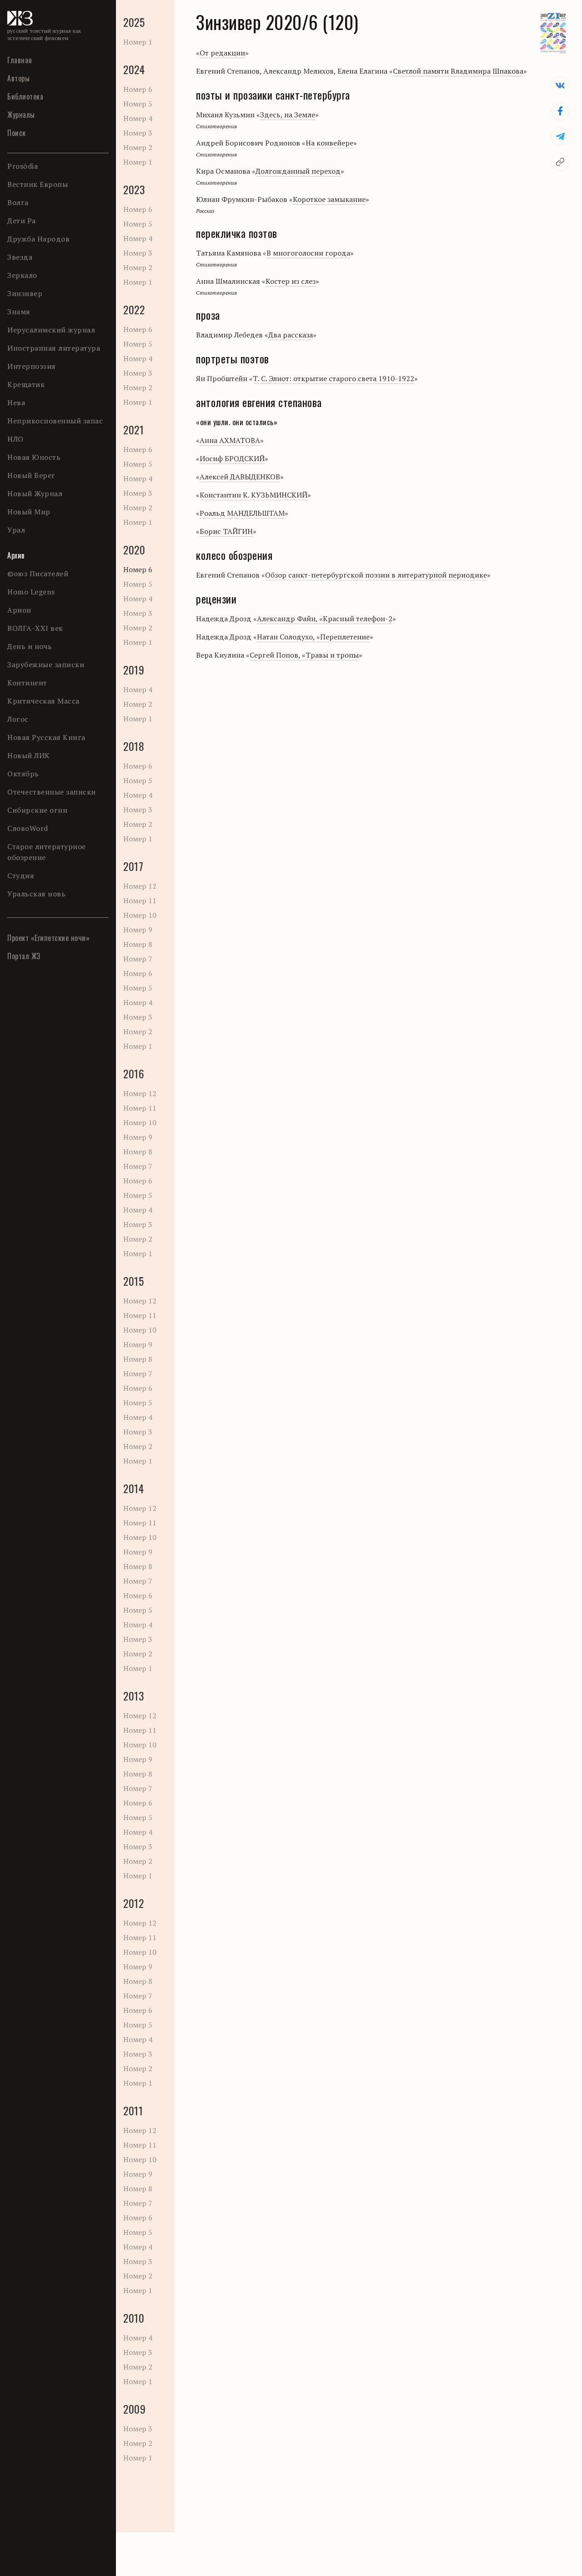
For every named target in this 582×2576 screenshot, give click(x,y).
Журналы (21, 115)
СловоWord (28, 828)
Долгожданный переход (298, 171)
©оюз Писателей (38, 574)
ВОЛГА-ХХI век (35, 628)
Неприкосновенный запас (55, 421)
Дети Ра (22, 221)
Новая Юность (34, 457)
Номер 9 (138, 930)
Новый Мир (29, 512)
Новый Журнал (35, 493)
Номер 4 (138, 118)
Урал (16, 530)
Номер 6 (138, 89)
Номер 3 (138, 133)
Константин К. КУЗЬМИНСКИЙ (253, 495)
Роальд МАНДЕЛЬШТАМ (242, 513)
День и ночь (30, 646)
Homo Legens (31, 592)
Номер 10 (140, 915)
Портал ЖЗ (24, 956)
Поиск (17, 133)
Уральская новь (36, 894)
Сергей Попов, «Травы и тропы (304, 655)
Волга (18, 202)
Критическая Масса (43, 701)
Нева (16, 402)
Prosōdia (23, 166)
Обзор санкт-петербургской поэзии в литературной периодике (376, 575)
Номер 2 (138, 147)
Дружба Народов (38, 239)
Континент (27, 683)
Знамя (19, 312)
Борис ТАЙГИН (226, 531)
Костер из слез (291, 281)
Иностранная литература (54, 348)
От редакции (222, 53)
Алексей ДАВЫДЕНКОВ (240, 477)
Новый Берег (31, 475)
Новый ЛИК (29, 755)
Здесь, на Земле (288, 115)
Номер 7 (138, 959)
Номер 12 (140, 886)
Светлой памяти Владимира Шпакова (458, 71)
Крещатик (26, 384)
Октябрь (23, 774)
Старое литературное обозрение (47, 852)
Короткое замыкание (329, 199)
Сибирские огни (37, 810)
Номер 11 (140, 901)
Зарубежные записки (46, 664)
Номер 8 (138, 944)
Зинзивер (25, 293)
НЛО (15, 439)
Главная (20, 60)
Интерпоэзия (32, 366)
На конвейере (329, 143)
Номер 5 (138, 104)
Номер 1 (138, 42)
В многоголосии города (308, 253)
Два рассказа (291, 335)
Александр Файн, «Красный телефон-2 (325, 619)
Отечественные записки (52, 792)
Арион (19, 610)
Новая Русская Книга (46, 737)
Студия (21, 875)
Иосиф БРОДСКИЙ (232, 458)
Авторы (18, 78)
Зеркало (22, 275)
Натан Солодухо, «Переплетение (313, 637)
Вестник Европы (38, 184)
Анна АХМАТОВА (230, 440)
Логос (18, 719)
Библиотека (25, 96)
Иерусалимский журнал (51, 330)
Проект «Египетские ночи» (48, 938)
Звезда (20, 257)
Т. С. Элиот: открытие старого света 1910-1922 (334, 378)
